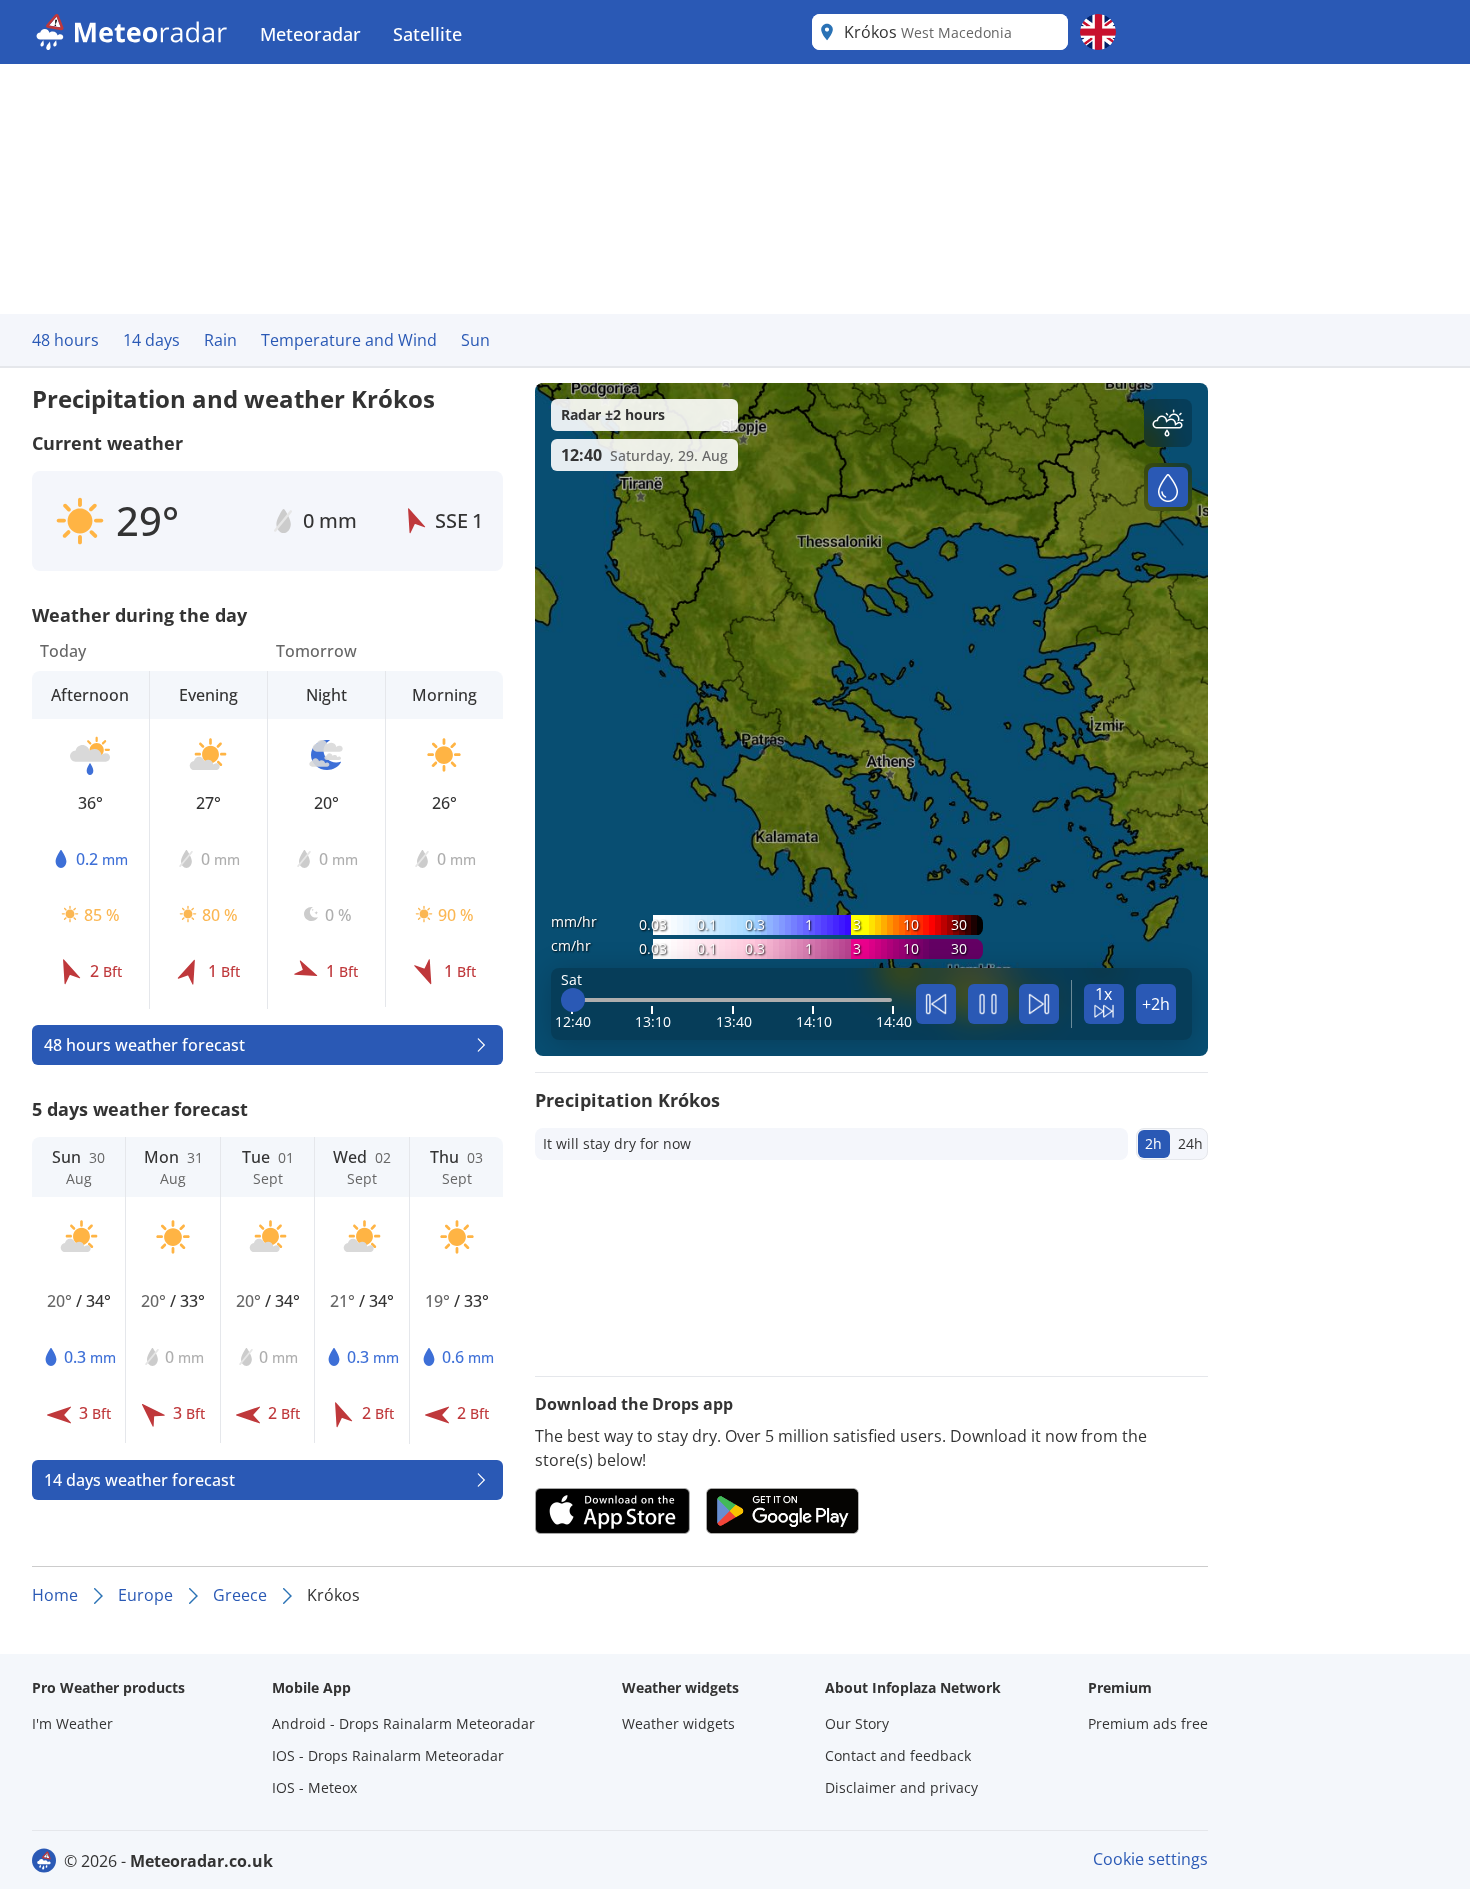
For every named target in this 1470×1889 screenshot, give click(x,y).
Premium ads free (1148, 1723)
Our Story (857, 1723)
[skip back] (936, 1004)
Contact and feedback (898, 1755)
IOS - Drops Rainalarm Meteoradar (388, 1755)
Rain (220, 340)
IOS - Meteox (314, 1787)
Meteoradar (310, 34)
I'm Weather (72, 1723)
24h (1190, 1143)
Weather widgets (678, 1723)
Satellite (427, 34)
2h (1153, 1143)
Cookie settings (1150, 1859)
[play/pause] (988, 1004)
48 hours (65, 340)
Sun (475, 340)
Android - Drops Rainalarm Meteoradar (403, 1723)
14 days (151, 340)
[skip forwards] (1039, 1004)
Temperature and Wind (349, 340)
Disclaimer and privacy (901, 1787)
